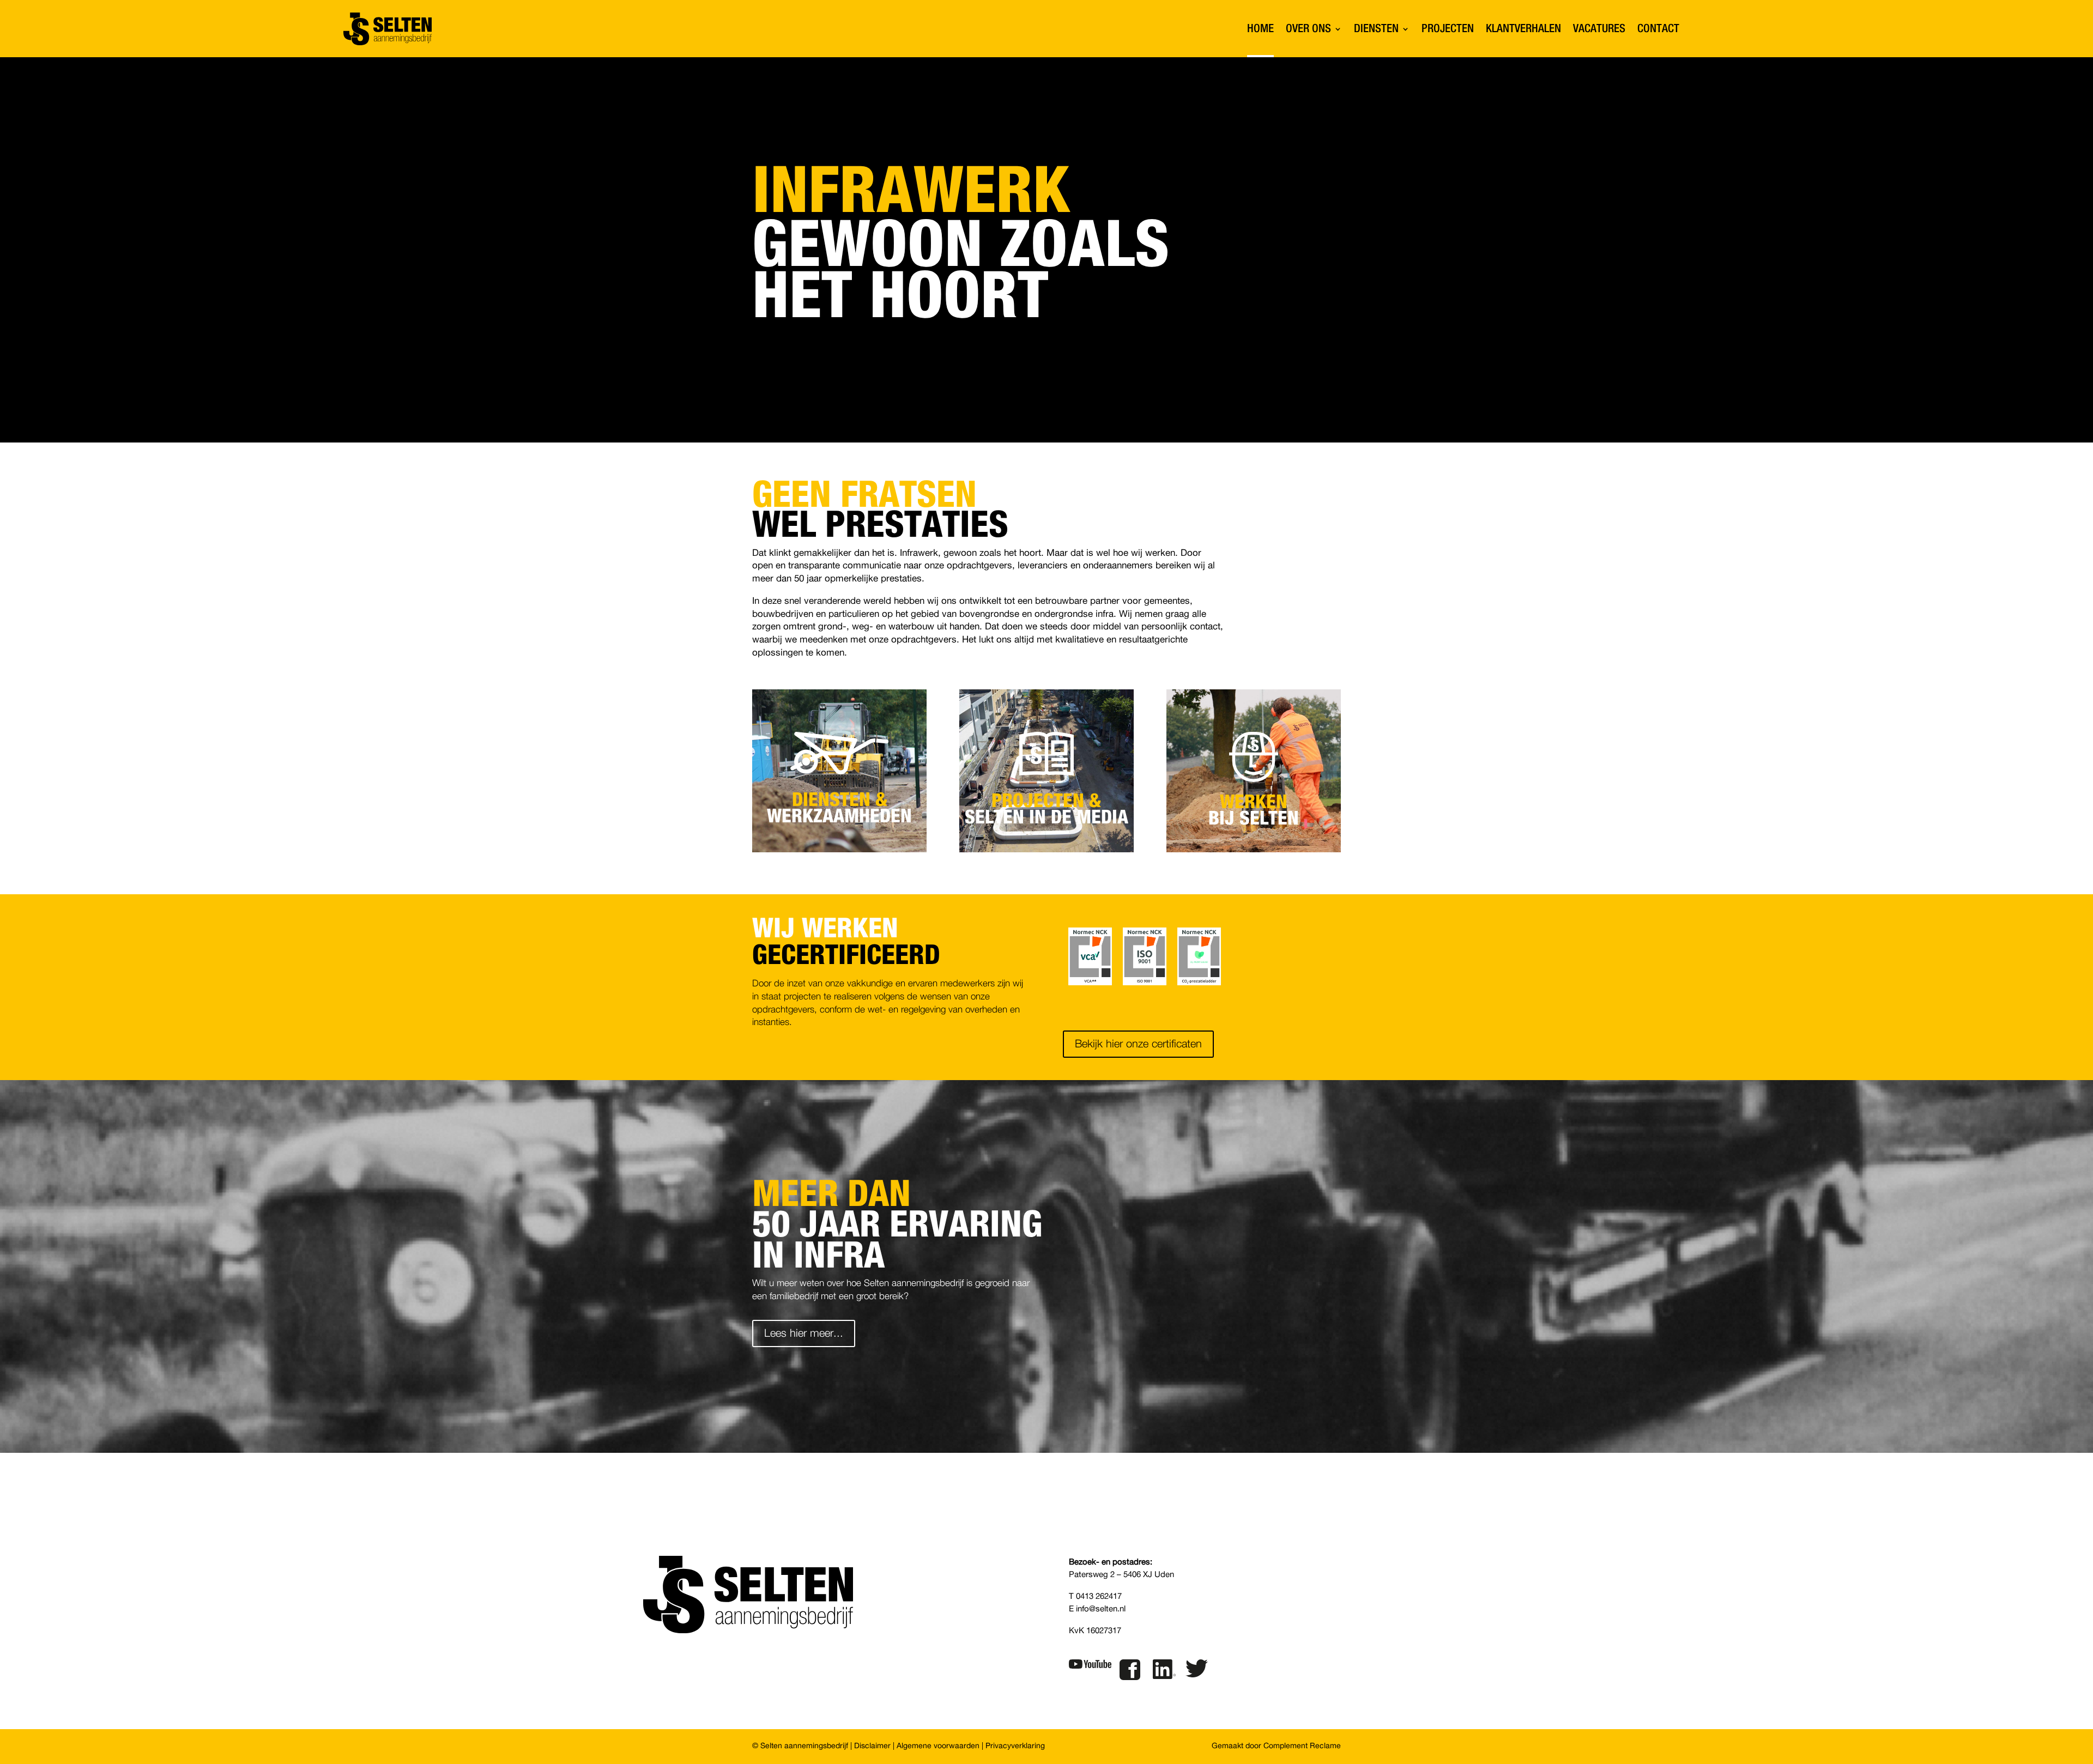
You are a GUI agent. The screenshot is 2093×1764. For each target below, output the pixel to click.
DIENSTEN (1376, 29)
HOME (1260, 29)
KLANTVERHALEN (1523, 29)
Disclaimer (872, 1746)
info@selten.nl (1101, 1609)
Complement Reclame (1302, 1746)
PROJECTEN (1448, 29)
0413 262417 (1099, 1596)
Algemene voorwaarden (938, 1746)
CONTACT (1658, 29)
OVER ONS (1308, 29)
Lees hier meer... (804, 1333)
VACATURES (1599, 29)
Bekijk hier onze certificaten (1138, 1044)
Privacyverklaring (1015, 1746)
